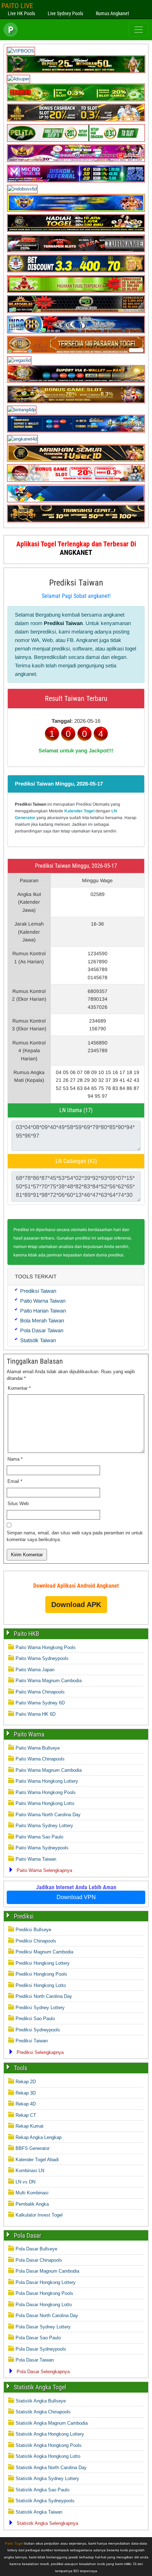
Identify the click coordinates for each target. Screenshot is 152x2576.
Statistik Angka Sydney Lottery (47, 2478)
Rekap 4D (26, 2104)
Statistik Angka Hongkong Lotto (48, 2456)
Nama (15, 1459)
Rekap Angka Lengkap (39, 2137)
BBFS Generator (33, 2148)
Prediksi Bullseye (33, 1930)
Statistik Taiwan (38, 1340)
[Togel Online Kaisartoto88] (76, 291)
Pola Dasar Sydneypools (41, 2349)
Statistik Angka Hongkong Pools (49, 2445)
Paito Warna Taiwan (43, 1301)
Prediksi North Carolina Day (44, 1996)
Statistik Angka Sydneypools (45, 2501)
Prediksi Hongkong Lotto (41, 1985)
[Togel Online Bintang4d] (22, 410)
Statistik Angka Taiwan (39, 2512)
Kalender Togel (79, 811)
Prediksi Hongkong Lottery (43, 1963)
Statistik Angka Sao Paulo (42, 2490)
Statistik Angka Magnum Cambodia (52, 2423)
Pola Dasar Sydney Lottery (43, 2327)
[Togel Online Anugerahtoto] (76, 431)
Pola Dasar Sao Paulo (38, 2338)
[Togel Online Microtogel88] (76, 181)
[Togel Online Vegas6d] (19, 360)
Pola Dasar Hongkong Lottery (46, 2282)
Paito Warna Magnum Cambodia (49, 1681)
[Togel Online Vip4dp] (76, 230)
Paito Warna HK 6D (36, 1714)
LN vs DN (25, 2182)
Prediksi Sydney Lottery (40, 2008)
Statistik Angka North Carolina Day (51, 2468)
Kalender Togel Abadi (37, 2160)
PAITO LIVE (17, 6)
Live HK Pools (21, 13)
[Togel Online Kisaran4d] (76, 100)
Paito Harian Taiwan (43, 1311)
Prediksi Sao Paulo (35, 2019)
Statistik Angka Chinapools (43, 2412)
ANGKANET (76, 552)
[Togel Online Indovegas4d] (76, 521)
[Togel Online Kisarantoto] (76, 120)
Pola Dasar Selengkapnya (43, 2372)
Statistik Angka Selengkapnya (47, 2523)
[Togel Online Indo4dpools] (76, 501)
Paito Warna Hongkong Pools (46, 1647)
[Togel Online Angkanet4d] (22, 439)
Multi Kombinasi (32, 2193)
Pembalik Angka (32, 2204)
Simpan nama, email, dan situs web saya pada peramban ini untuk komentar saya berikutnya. (75, 1536)
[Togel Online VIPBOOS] (21, 51)
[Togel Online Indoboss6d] (22, 189)
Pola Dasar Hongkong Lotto (44, 2305)
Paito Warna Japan (35, 1670)
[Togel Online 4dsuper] (18, 79)
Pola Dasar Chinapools (39, 2260)
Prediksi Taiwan (76, 583)
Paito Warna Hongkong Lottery (47, 1781)
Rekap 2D (26, 2082)
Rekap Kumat (30, 2126)
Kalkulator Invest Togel (39, 2215)
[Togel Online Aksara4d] (76, 402)
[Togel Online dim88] (76, 71)
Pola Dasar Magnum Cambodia (47, 2271)
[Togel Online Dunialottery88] (76, 352)
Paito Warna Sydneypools (42, 1658)
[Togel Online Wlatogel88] (76, 311)
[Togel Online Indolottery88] (76, 332)
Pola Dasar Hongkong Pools (44, 2293)
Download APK (76, 1605)
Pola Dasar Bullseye (36, 2249)
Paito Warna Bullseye (38, 1748)
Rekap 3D (26, 2093)
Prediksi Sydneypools (38, 2030)
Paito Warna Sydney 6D (40, 1703)
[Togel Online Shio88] (76, 381)
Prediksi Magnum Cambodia (44, 1952)
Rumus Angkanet (112, 13)
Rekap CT (26, 2115)
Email (15, 1481)
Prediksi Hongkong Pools (41, 1974)
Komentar (19, 1388)
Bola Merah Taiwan (42, 1320)
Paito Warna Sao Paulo (39, 1837)
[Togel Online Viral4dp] (76, 160)
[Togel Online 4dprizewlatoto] (76, 460)
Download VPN (76, 1897)
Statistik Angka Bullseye (41, 2401)
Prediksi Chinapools (36, 1941)
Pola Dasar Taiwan (42, 1330)
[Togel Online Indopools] (76, 480)
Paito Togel (14, 2543)
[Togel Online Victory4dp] (76, 210)
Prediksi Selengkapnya (40, 2052)
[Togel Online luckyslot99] (76, 271)
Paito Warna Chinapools (40, 1692)
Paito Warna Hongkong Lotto (45, 1803)
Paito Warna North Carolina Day (48, 1815)
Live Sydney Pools (65, 13)
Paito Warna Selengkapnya (44, 1870)
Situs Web (18, 1504)
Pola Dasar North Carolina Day (47, 2316)
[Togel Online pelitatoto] (76, 140)
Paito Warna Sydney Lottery (44, 1826)
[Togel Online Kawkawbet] (76, 251)
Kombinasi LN (30, 2171)
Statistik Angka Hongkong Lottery (50, 2434)
